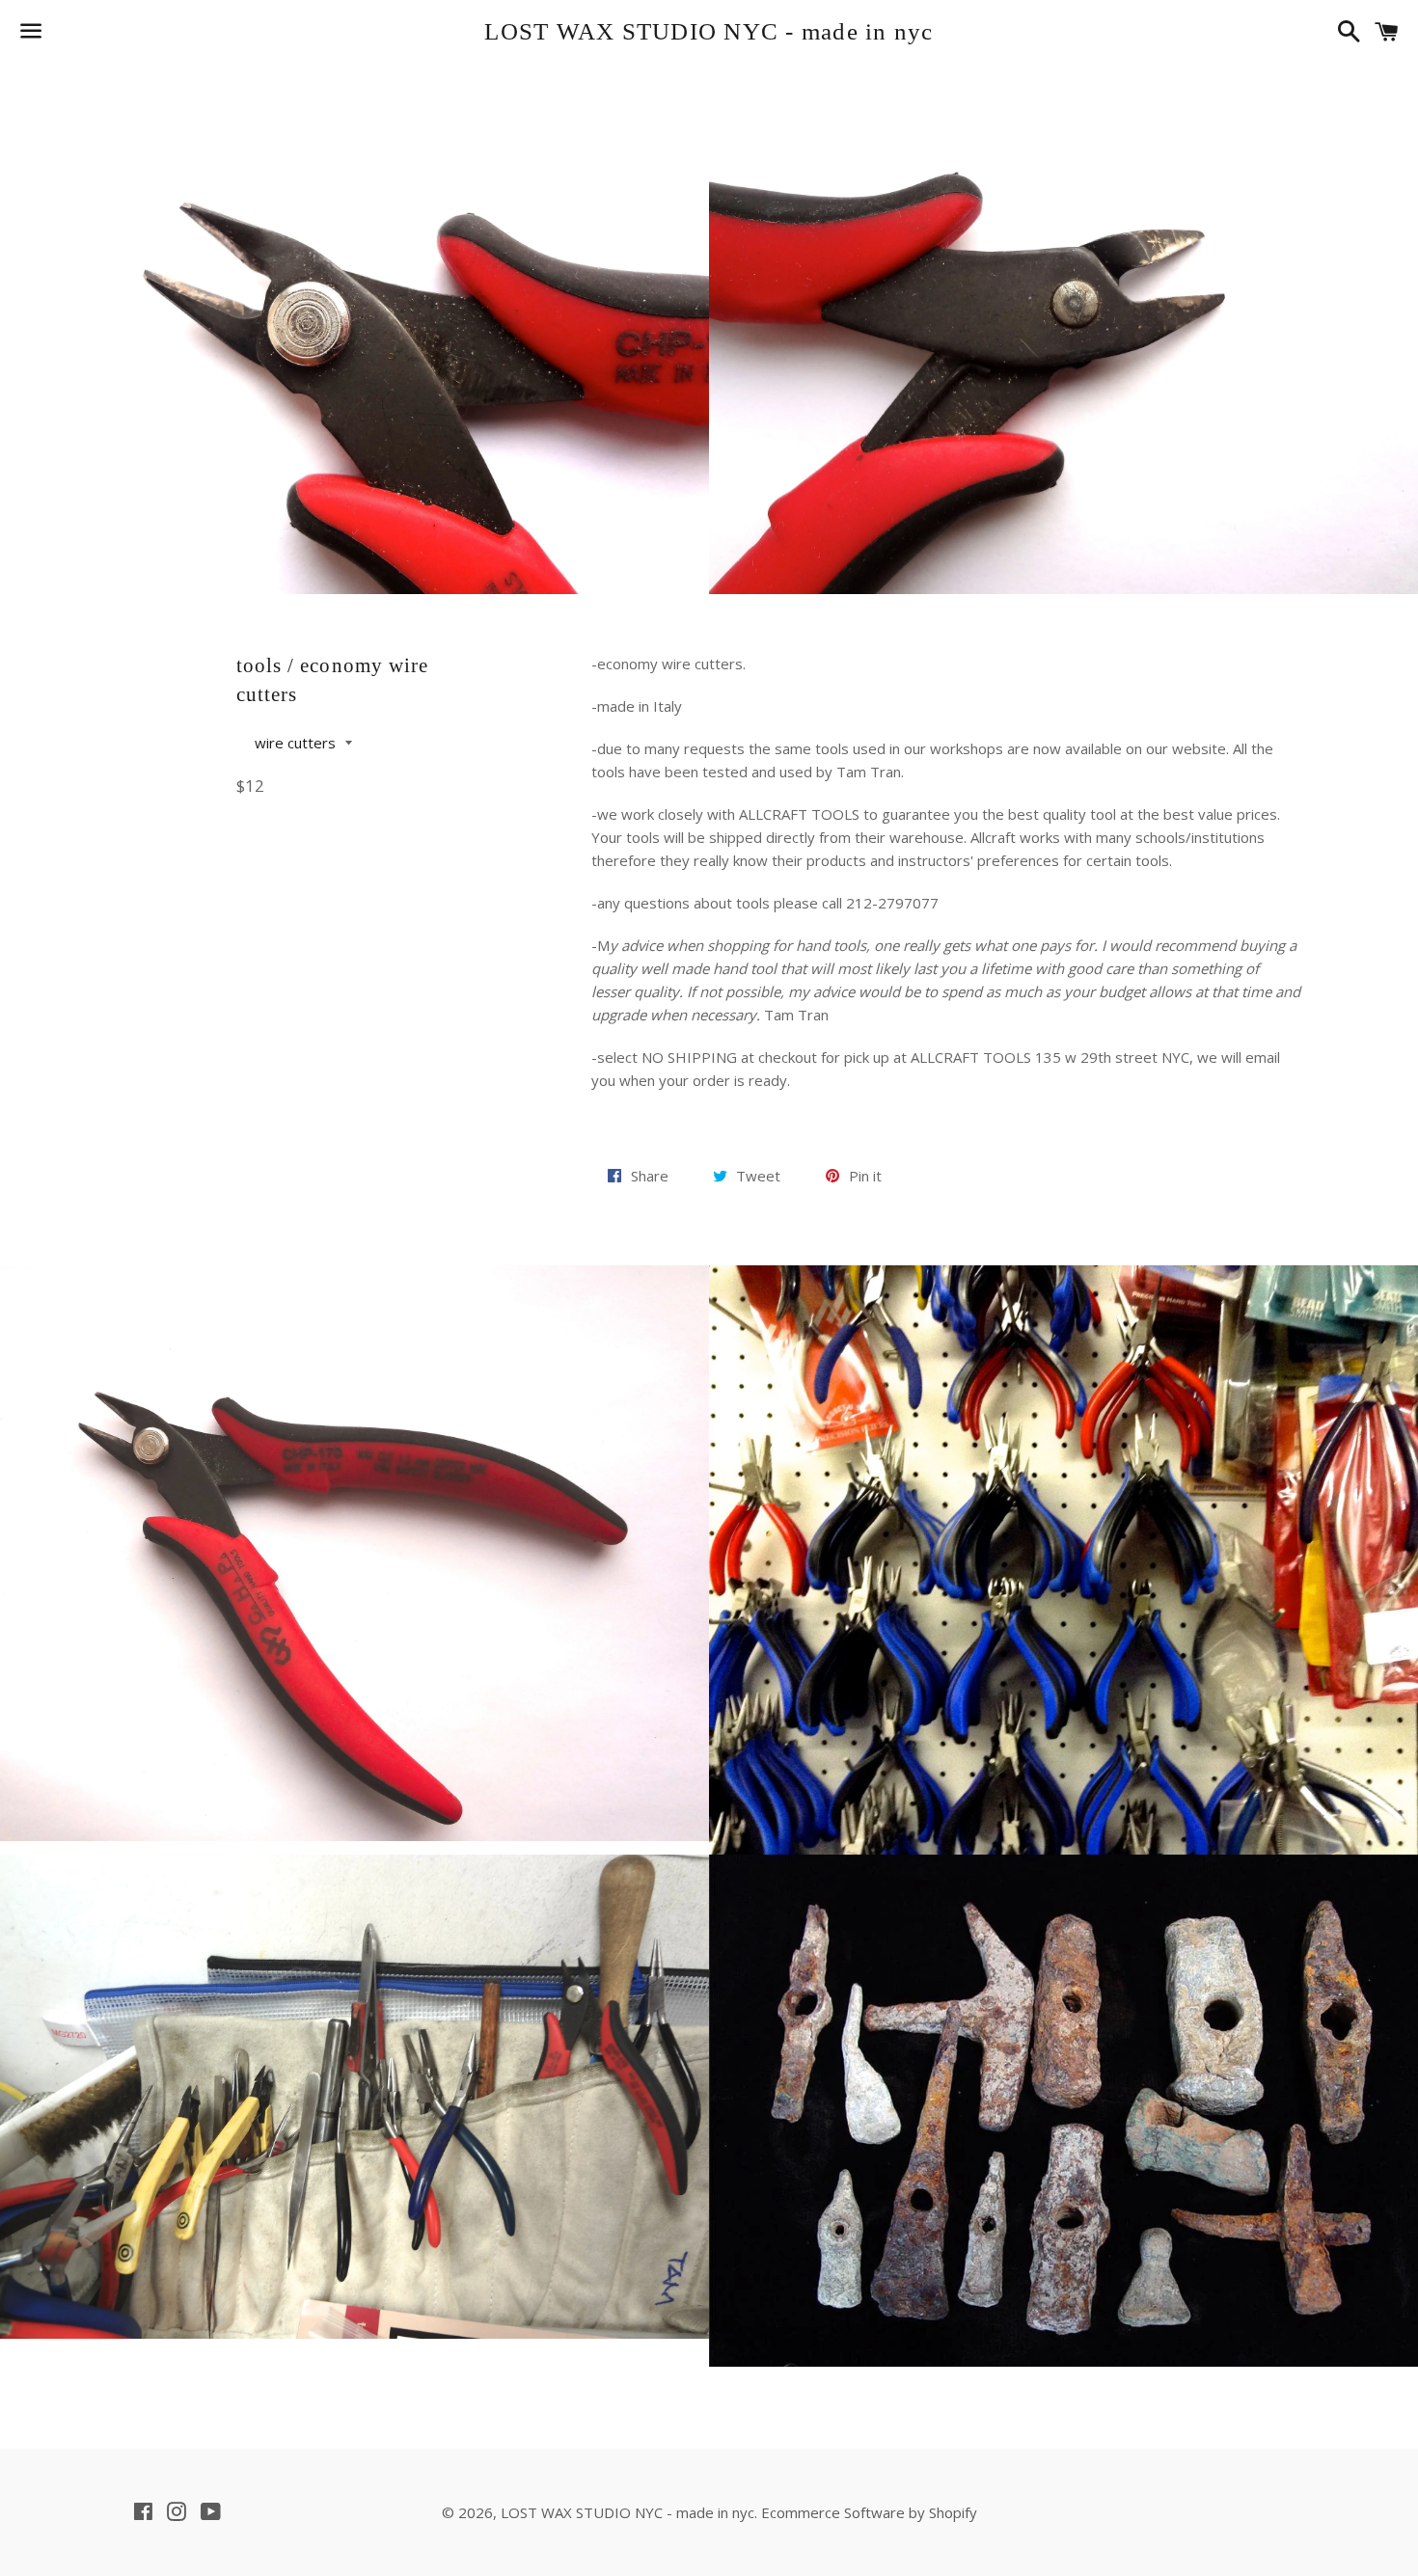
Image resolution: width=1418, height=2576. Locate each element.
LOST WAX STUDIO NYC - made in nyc (709, 31)
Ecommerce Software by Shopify (869, 2512)
